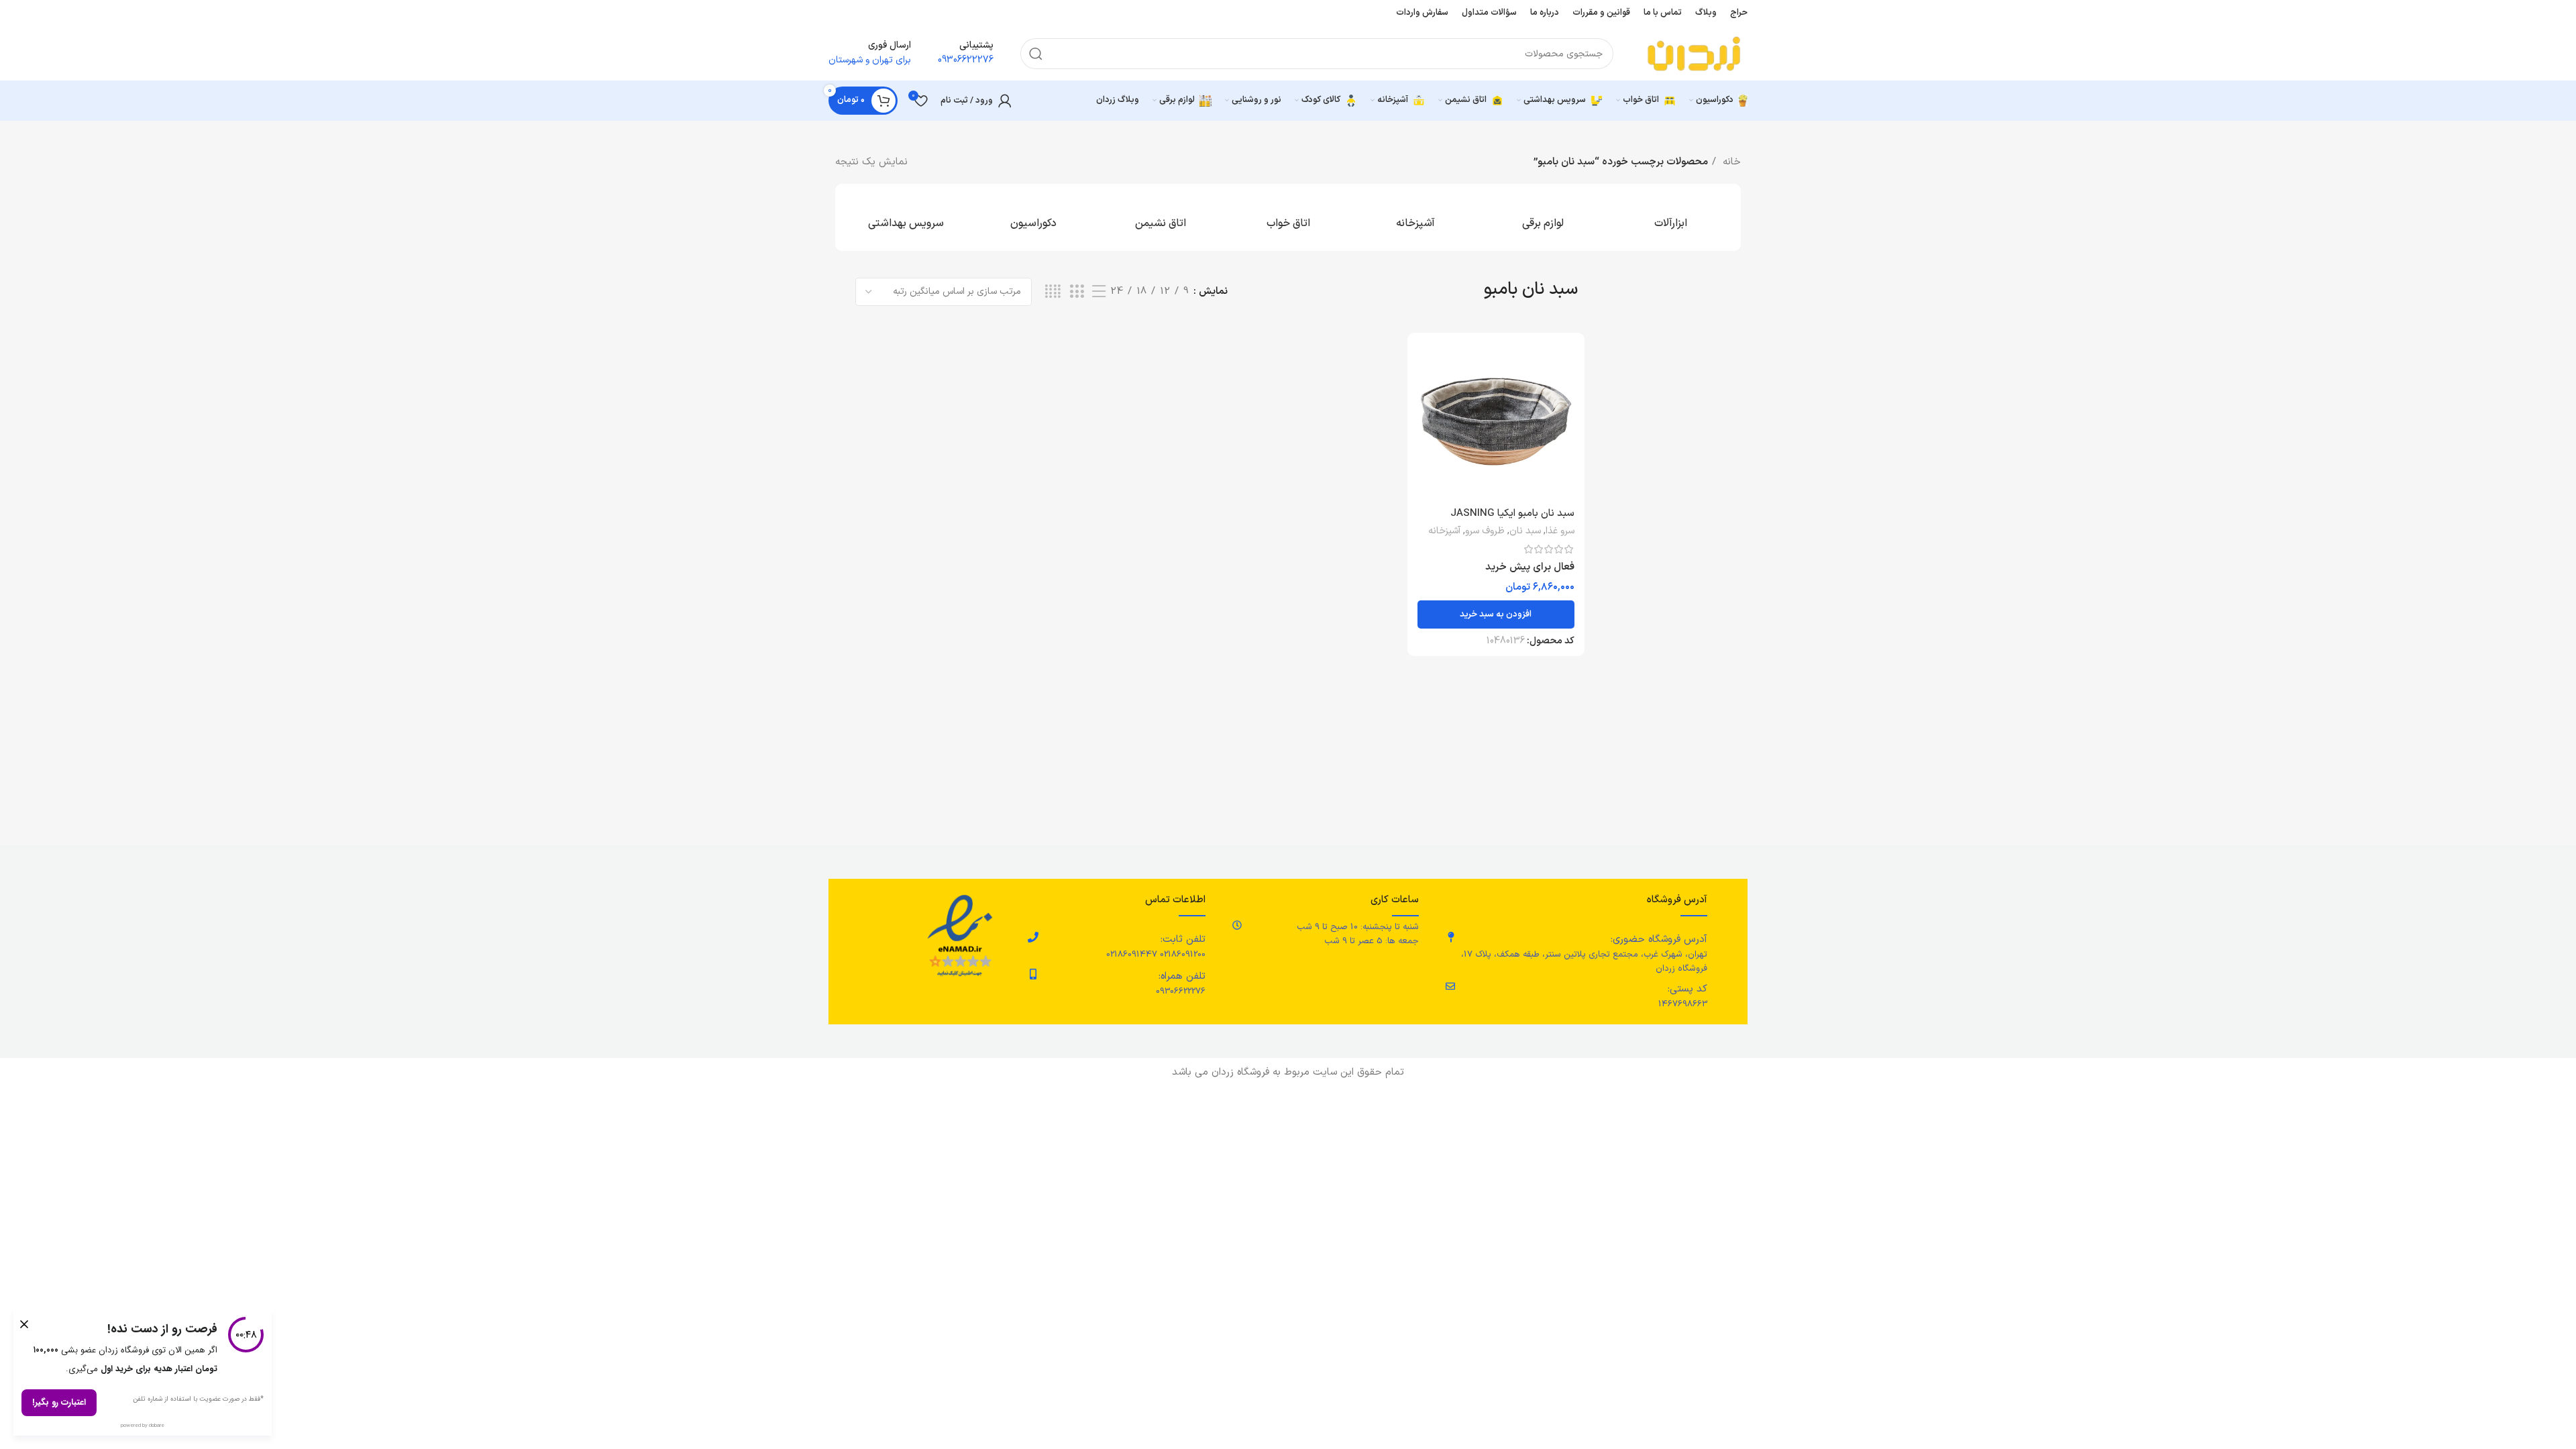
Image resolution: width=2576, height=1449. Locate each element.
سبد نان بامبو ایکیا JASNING (1512, 514)
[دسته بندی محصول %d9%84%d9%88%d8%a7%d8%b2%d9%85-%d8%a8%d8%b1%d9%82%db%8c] (1543, 217)
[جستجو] (1036, 54)
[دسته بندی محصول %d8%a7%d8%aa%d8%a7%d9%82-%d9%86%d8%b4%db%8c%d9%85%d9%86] (1161, 217)
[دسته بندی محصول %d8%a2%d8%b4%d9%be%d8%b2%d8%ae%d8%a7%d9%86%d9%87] (1415, 217)
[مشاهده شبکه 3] (1077, 292)
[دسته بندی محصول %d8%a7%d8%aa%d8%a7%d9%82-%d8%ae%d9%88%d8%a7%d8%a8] (1288, 217)
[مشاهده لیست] (1099, 292)
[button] (1496, 614)
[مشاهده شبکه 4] (1053, 292)
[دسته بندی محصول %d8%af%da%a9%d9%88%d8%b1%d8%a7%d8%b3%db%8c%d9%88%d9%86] (1033, 217)
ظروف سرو (1485, 531)
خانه (1730, 162)
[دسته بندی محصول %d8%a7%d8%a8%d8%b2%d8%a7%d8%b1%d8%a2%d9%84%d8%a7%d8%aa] (1670, 217)
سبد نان (1525, 531)
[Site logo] (1694, 53)
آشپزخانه (1444, 531)
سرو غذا (1560, 531)
